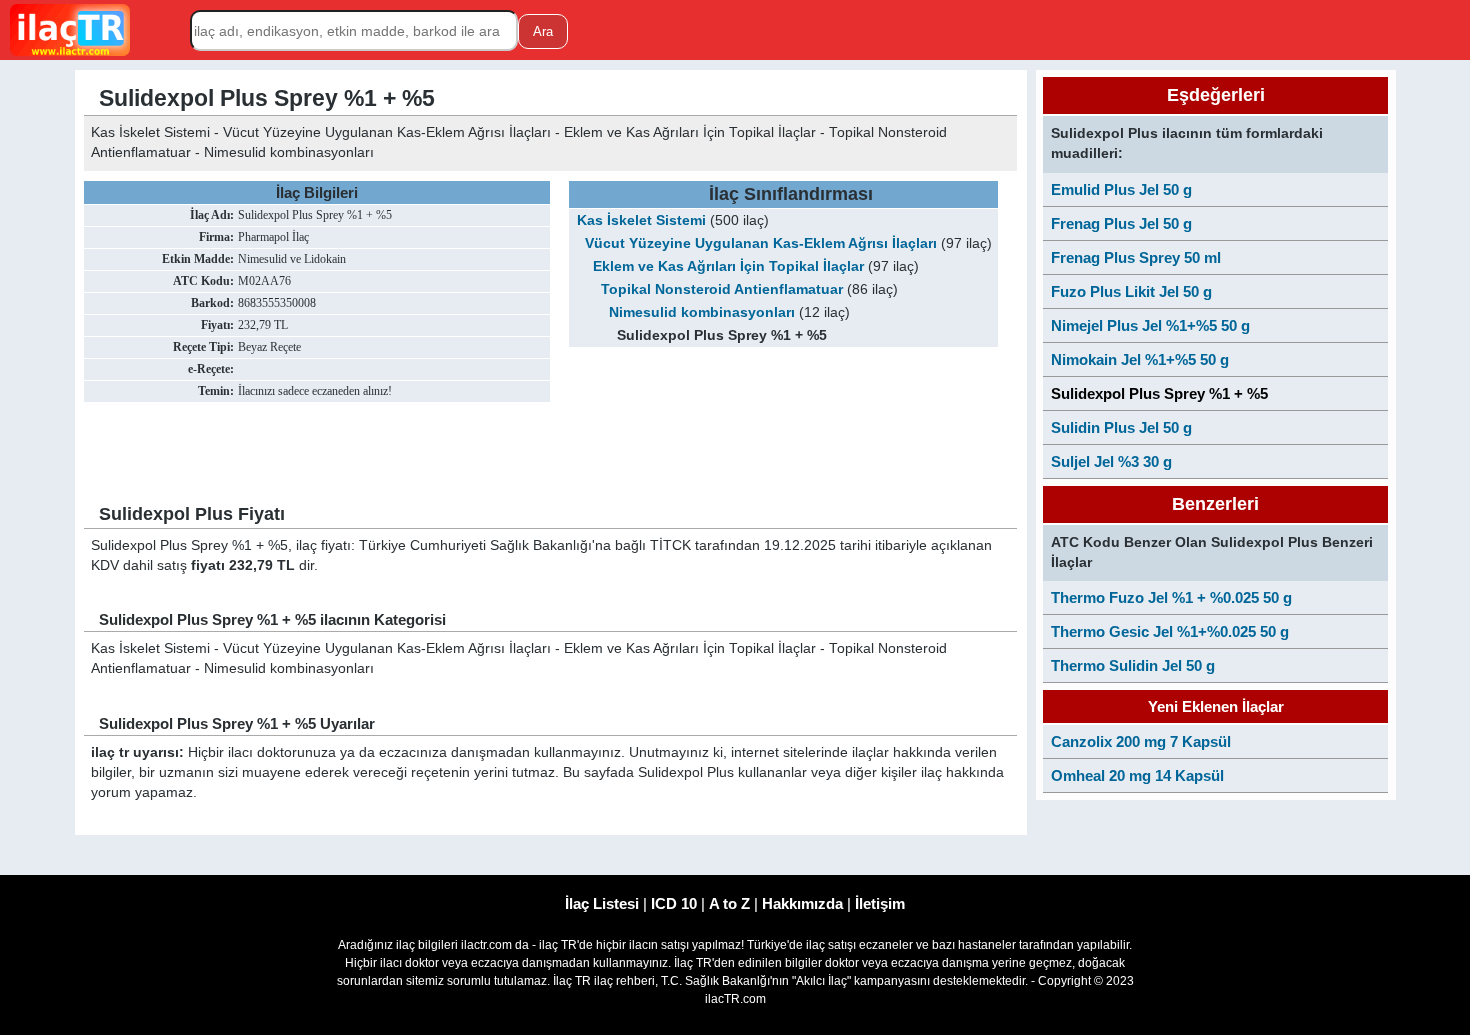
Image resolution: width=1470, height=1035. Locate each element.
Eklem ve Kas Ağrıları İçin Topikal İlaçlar (728, 266)
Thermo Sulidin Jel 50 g (1133, 665)
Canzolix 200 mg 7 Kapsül (1141, 741)
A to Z (729, 903)
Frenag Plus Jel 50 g (1121, 223)
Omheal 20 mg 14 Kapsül (1137, 775)
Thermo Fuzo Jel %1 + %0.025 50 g (1171, 597)
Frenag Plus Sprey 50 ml (1136, 257)
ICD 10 (674, 903)
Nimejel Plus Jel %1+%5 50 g (1150, 325)
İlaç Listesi (602, 903)
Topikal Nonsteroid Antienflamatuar (722, 289)
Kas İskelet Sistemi (641, 220)
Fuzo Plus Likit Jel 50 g (1131, 291)
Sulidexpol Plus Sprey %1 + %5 (1159, 393)
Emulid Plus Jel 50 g (1121, 189)
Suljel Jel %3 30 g (1111, 461)
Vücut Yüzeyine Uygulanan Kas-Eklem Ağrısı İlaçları (761, 243)
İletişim (880, 903)
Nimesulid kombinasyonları (702, 312)
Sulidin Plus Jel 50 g (1121, 427)
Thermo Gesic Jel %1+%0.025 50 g (1170, 631)
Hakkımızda (802, 903)
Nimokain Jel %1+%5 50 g (1140, 359)
